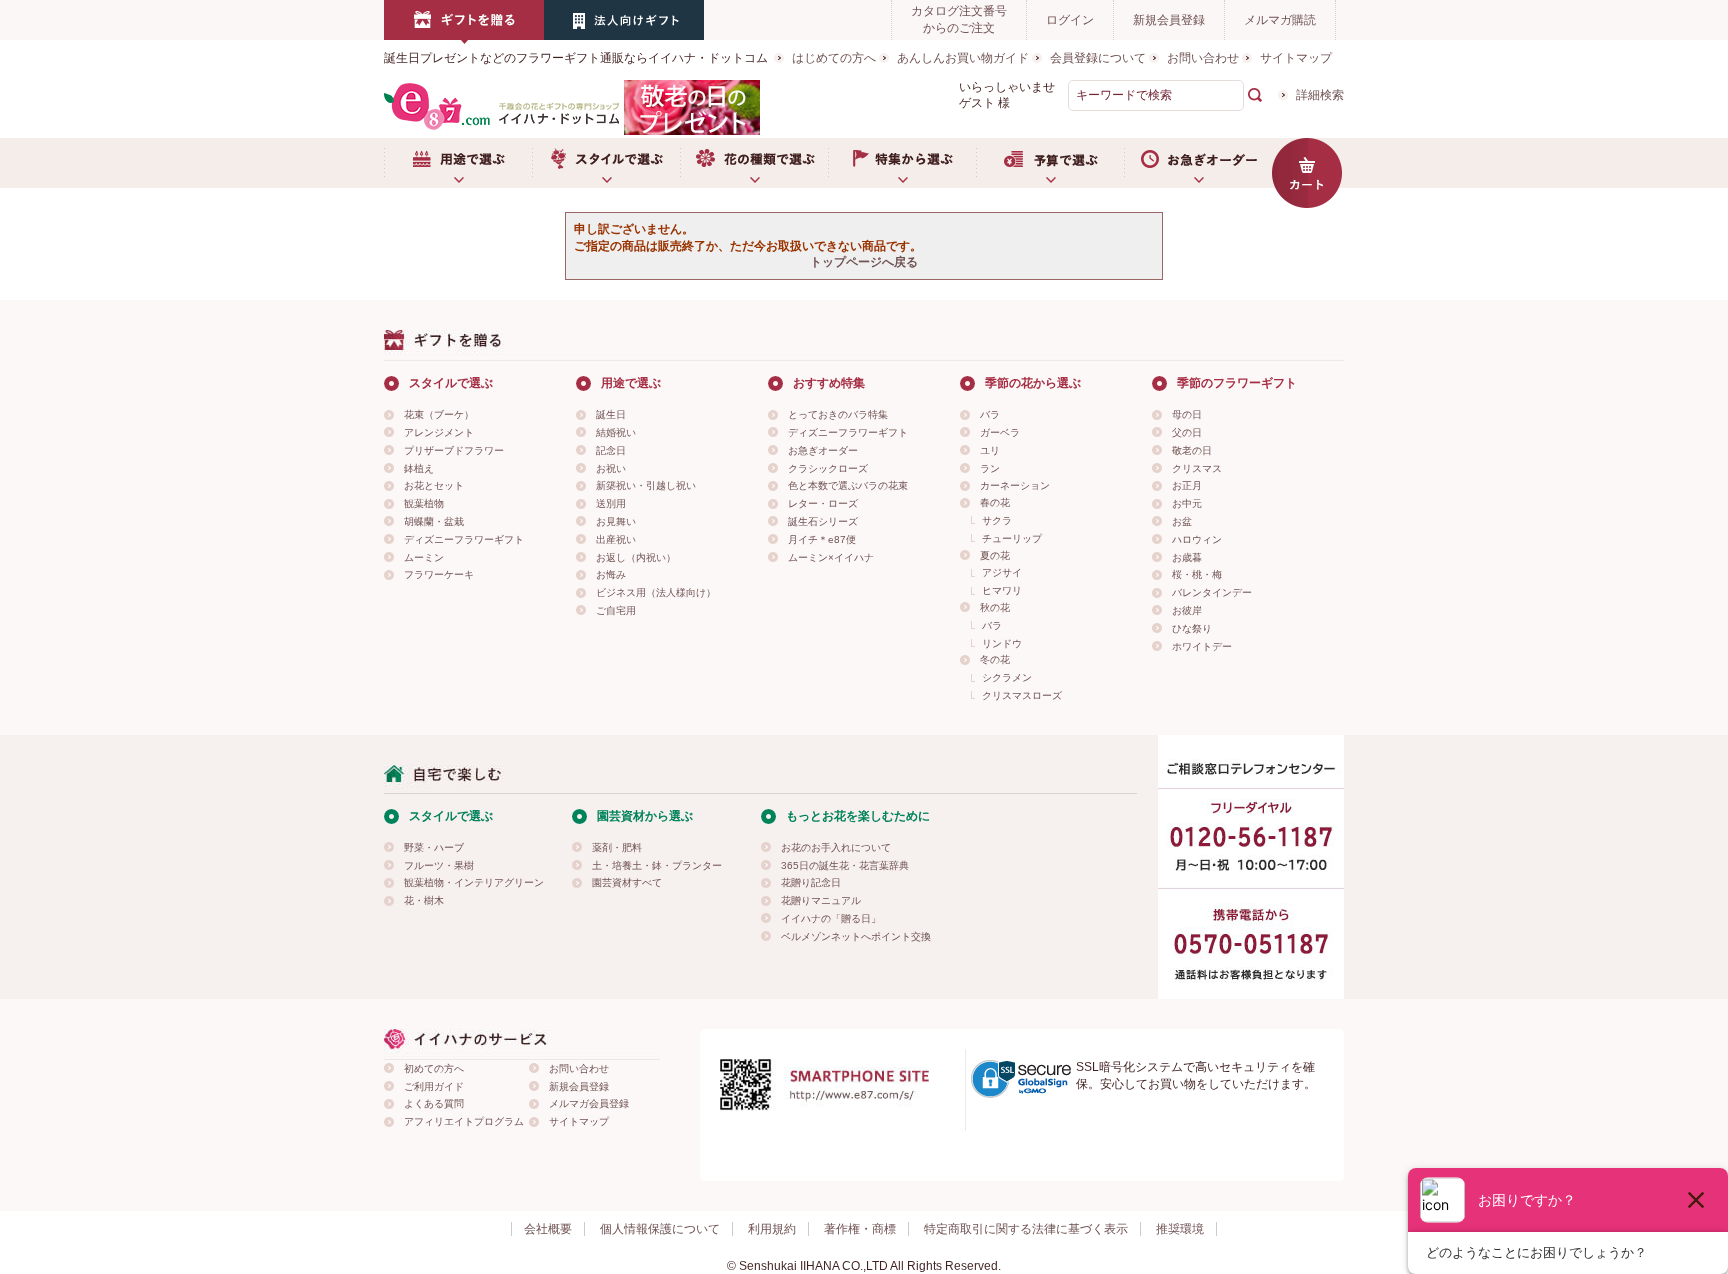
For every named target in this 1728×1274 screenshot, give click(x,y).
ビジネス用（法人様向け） (656, 592)
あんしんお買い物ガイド (963, 58)
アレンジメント (439, 432)
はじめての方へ (834, 58)
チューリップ (1012, 538)
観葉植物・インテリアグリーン (474, 882)
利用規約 (772, 1229)
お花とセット (434, 485)
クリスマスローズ (1022, 695)
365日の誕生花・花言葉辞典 (845, 865)
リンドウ (1002, 643)
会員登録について (1098, 58)
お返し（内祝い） (636, 557)
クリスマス (1197, 468)
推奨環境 (1180, 1229)
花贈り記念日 (811, 882)
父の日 (1187, 432)
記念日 (611, 450)
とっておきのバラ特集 (838, 414)
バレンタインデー (1212, 592)
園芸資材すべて (627, 882)
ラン (990, 468)
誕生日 (611, 414)
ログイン (1070, 20)
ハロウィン (1197, 539)
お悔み (611, 574)
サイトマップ (1296, 58)
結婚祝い (616, 432)
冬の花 (995, 659)
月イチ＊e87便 (822, 539)
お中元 (1187, 503)
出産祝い (616, 539)
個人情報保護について (660, 1229)
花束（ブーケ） (439, 414)
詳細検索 (1320, 95)
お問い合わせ (1203, 58)
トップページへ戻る (864, 262)
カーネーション (1015, 485)
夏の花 (995, 555)
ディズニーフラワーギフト (464, 539)
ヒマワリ (1002, 590)
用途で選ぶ (458, 163)
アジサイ (1002, 572)
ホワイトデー (1202, 646)
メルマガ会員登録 (589, 1103)
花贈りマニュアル (821, 900)
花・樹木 (424, 900)
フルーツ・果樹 (439, 865)
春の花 (995, 502)
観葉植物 (424, 503)
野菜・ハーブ (434, 847)
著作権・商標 (860, 1229)
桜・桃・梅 (1197, 574)
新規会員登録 (1169, 20)
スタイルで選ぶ (606, 163)
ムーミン (424, 557)
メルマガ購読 (1280, 20)
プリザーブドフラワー (454, 450)
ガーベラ (1000, 432)
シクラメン (1007, 677)
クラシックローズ (828, 468)
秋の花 (995, 607)
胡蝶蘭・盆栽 (434, 521)
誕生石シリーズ (823, 521)
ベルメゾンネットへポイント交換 (856, 936)
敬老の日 (1192, 450)
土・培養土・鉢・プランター (657, 865)
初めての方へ (434, 1068)
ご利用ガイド (434, 1086)
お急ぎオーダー (1198, 163)
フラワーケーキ (439, 574)
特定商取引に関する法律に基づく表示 (1026, 1229)
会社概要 (548, 1229)
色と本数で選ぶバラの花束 (848, 485)
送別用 (611, 503)
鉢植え (419, 468)
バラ (990, 414)
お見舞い (616, 521)
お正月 (1187, 485)
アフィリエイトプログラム (464, 1121)
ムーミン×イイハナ (831, 557)
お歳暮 (1187, 557)
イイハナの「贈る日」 (831, 918)
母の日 (1187, 414)
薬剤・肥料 (617, 847)
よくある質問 (434, 1103)
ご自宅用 (616, 610)
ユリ (990, 450)
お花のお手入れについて (836, 847)
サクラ (997, 520)
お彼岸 (1187, 610)
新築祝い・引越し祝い (646, 485)
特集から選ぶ (902, 163)
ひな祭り (1192, 628)
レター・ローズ (823, 503)
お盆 (1182, 521)
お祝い (611, 468)
